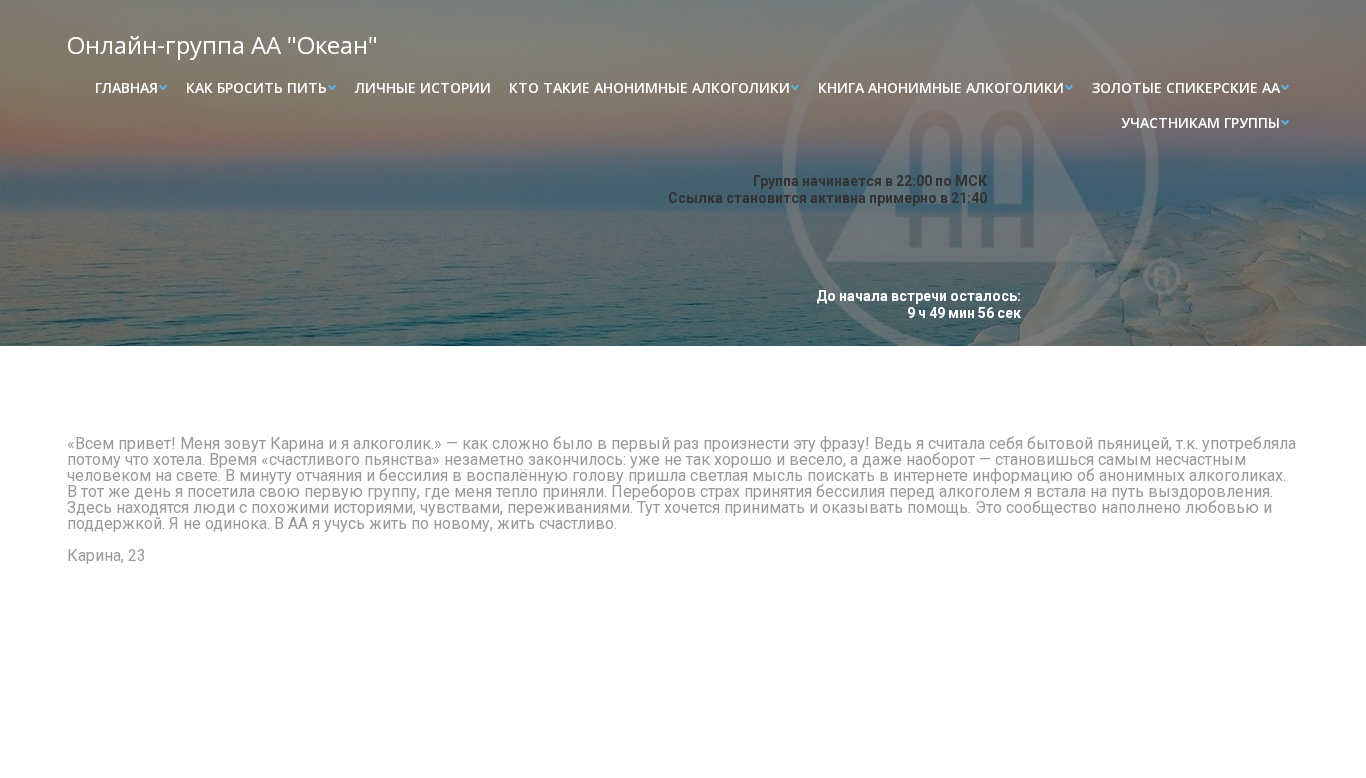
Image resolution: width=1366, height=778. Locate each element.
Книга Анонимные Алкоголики (941, 87)
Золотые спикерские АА (1186, 87)
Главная (126, 87)
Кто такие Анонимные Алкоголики (649, 87)
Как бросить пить (256, 87)
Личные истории (423, 87)
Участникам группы (1200, 122)
